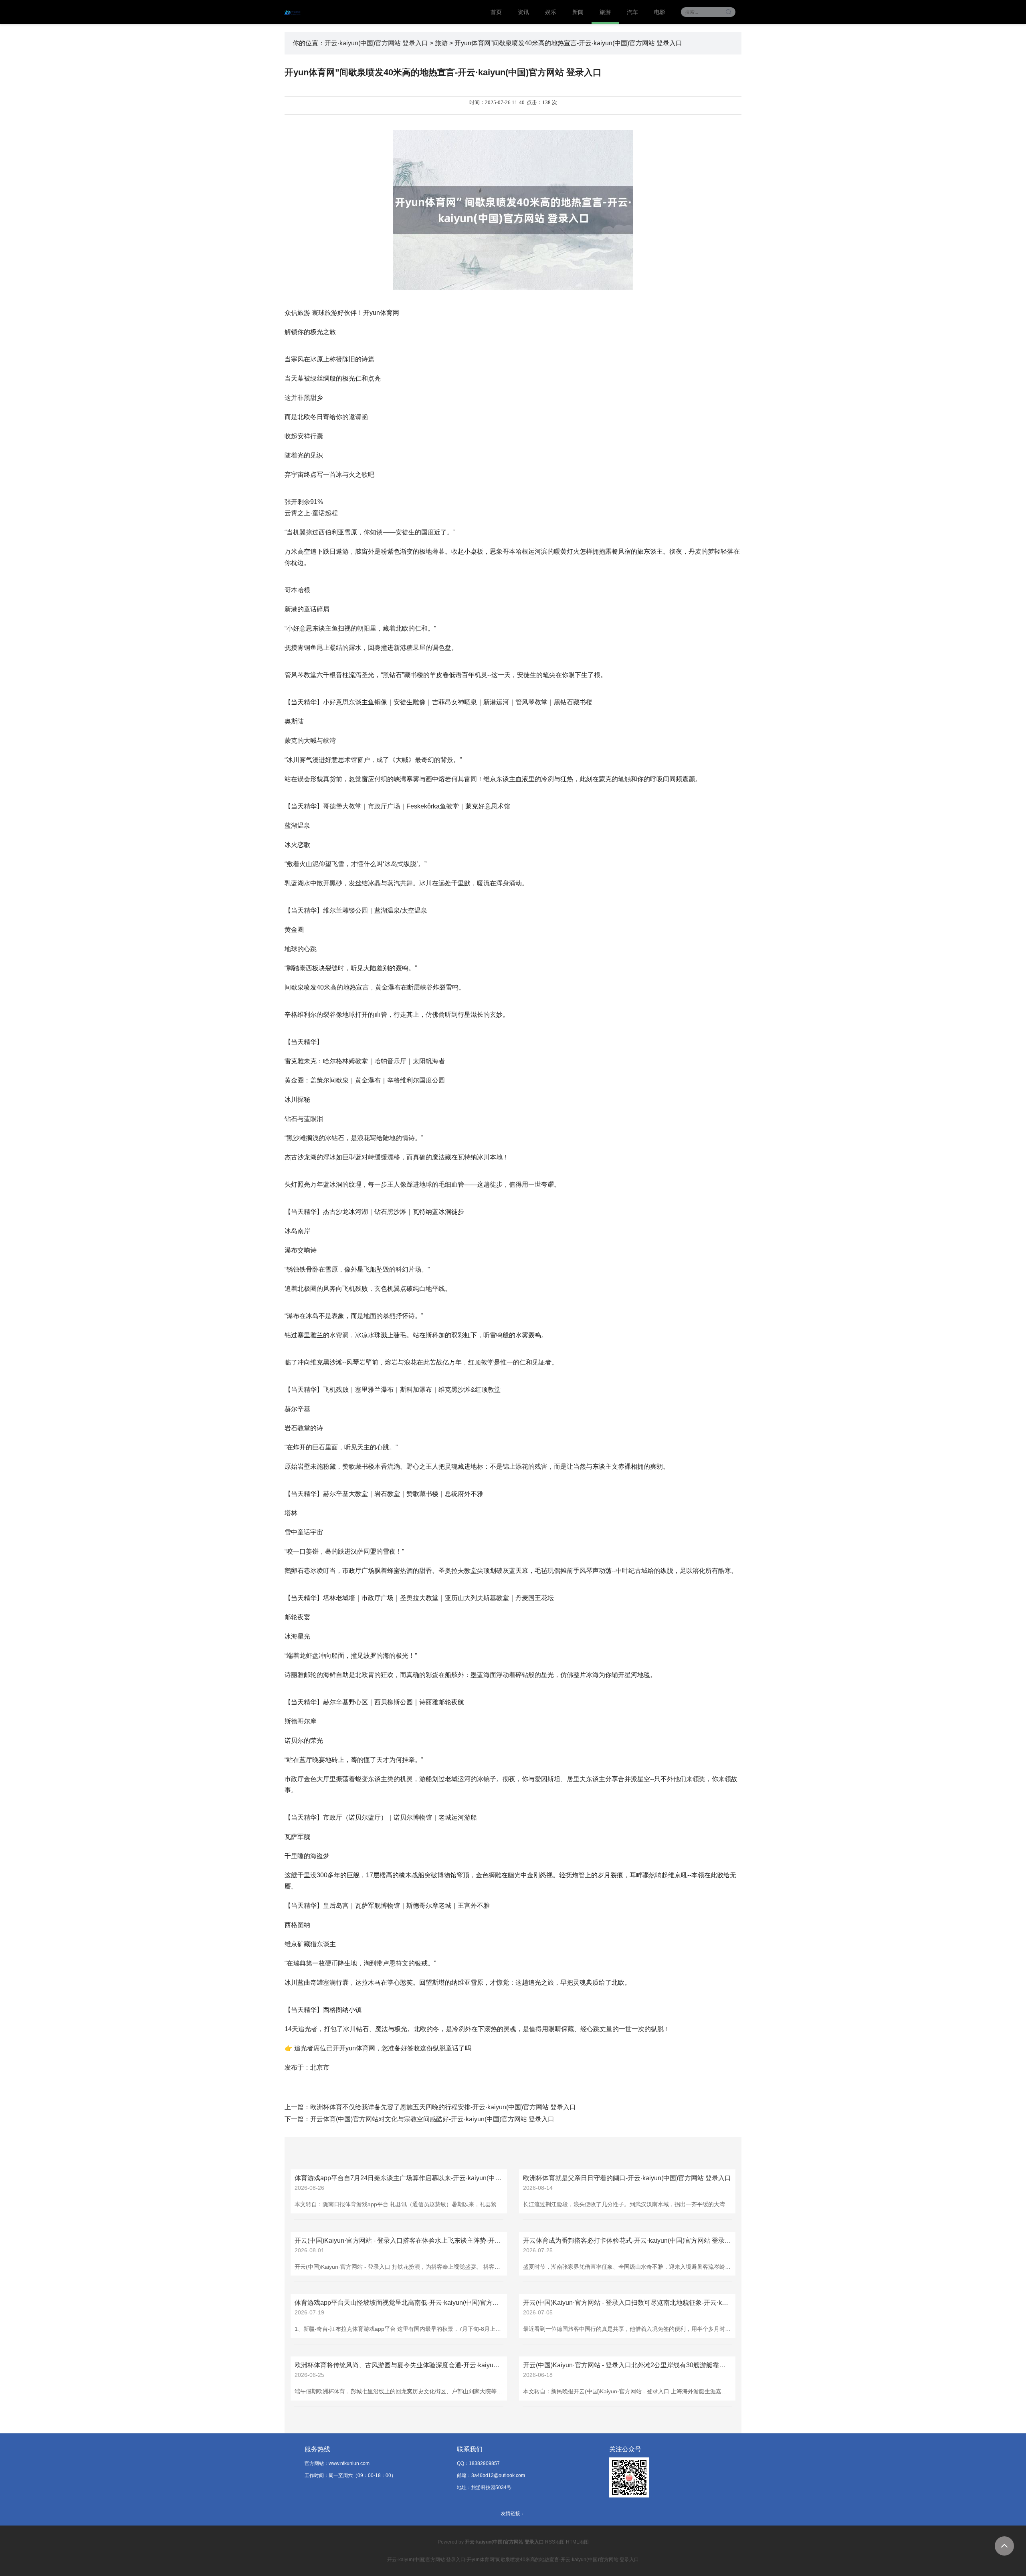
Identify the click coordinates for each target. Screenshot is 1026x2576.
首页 (496, 12)
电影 (660, 12)
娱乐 (551, 12)
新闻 (578, 12)
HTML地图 (577, 2542)
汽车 (632, 12)
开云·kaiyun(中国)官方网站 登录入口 (376, 43)
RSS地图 (555, 2542)
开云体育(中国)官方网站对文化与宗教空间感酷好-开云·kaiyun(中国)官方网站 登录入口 (432, 2119)
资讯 (523, 12)
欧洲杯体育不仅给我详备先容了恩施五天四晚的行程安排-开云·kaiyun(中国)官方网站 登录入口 (443, 2107)
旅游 (605, 12)
